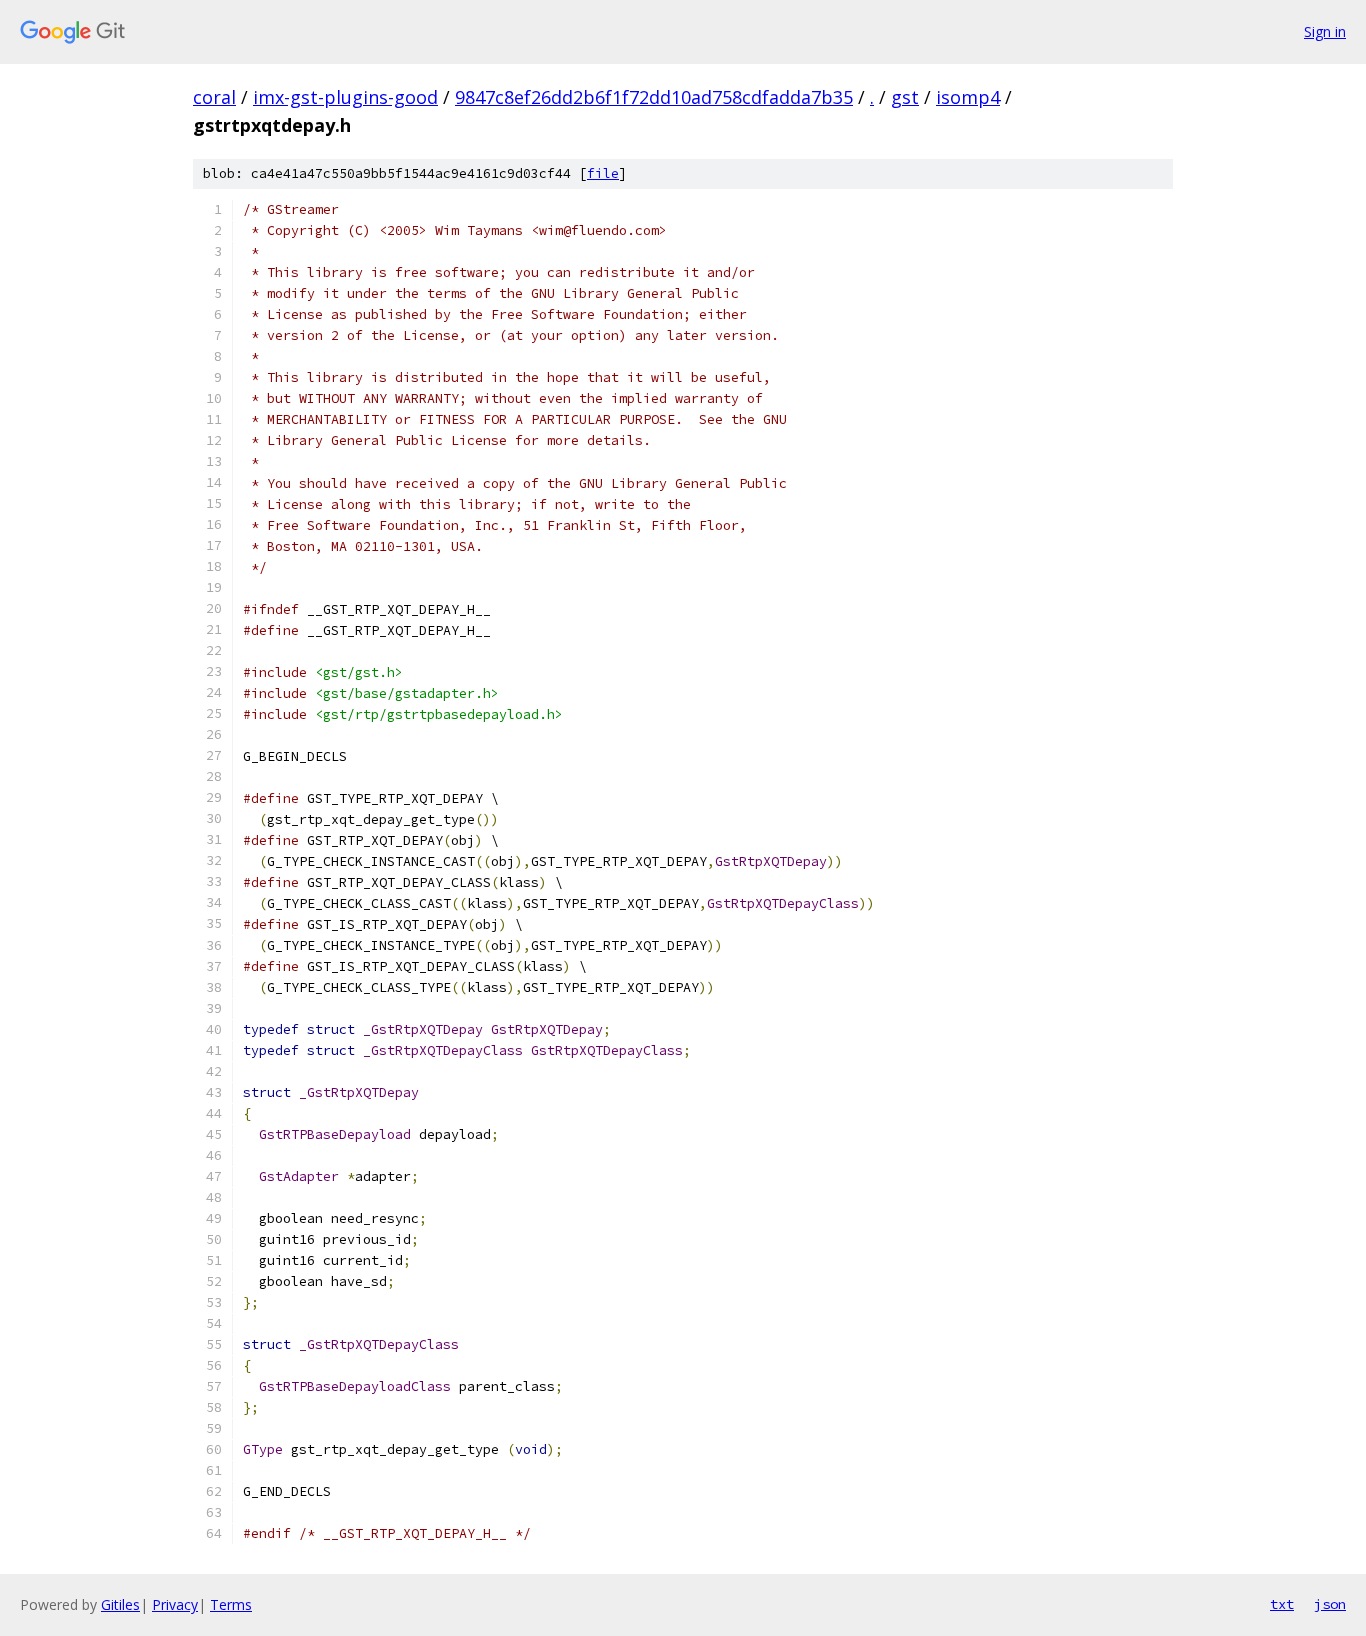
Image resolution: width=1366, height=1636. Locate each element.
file (603, 173)
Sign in (1325, 31)
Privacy (175, 1604)
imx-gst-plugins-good (345, 97)
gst (905, 97)
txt (1282, 1604)
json (1330, 1604)
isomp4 (968, 97)
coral (214, 97)
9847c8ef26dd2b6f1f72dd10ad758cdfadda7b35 (654, 97)
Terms (231, 1604)
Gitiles (120, 1604)
